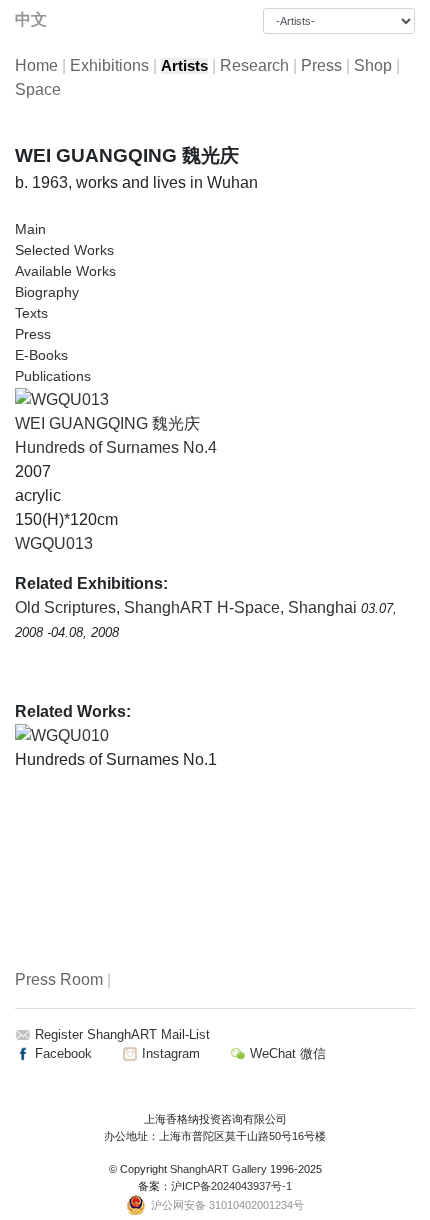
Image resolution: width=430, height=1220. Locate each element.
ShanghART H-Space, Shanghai (242, 607)
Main (30, 229)
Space (38, 89)
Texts (31, 313)
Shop (373, 65)
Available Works (65, 271)
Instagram (169, 1053)
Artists (184, 66)
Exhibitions (109, 65)
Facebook (61, 1053)
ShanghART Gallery (218, 1169)
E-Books (41, 355)
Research (254, 65)
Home (36, 65)
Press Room (59, 979)
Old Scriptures (65, 607)
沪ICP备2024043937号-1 (231, 1186)
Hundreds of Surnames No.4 (116, 447)
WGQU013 (54, 543)
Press (321, 65)
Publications (53, 376)
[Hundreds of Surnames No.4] (62, 398)
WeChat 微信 (286, 1053)
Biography (47, 292)
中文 (31, 19)
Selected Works (64, 250)
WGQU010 (70, 735)
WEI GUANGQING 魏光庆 (107, 423)
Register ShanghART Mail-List (122, 1034)
